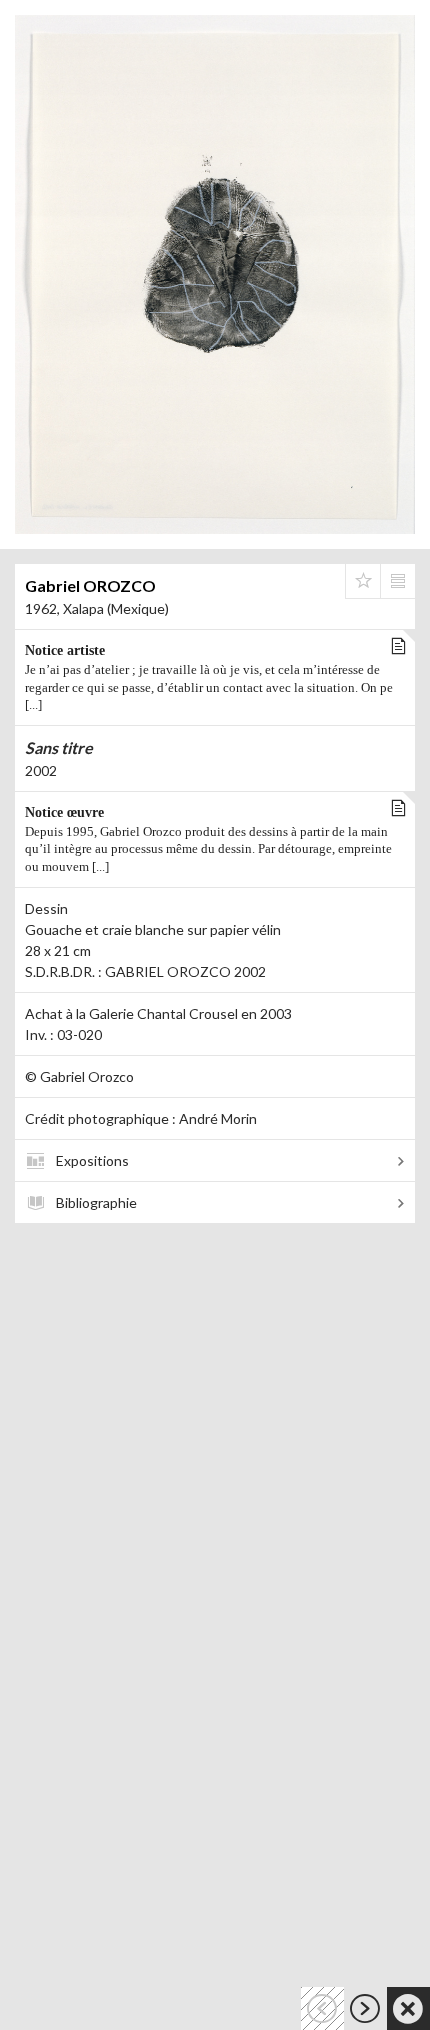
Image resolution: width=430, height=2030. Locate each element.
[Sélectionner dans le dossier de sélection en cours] (363, 581)
